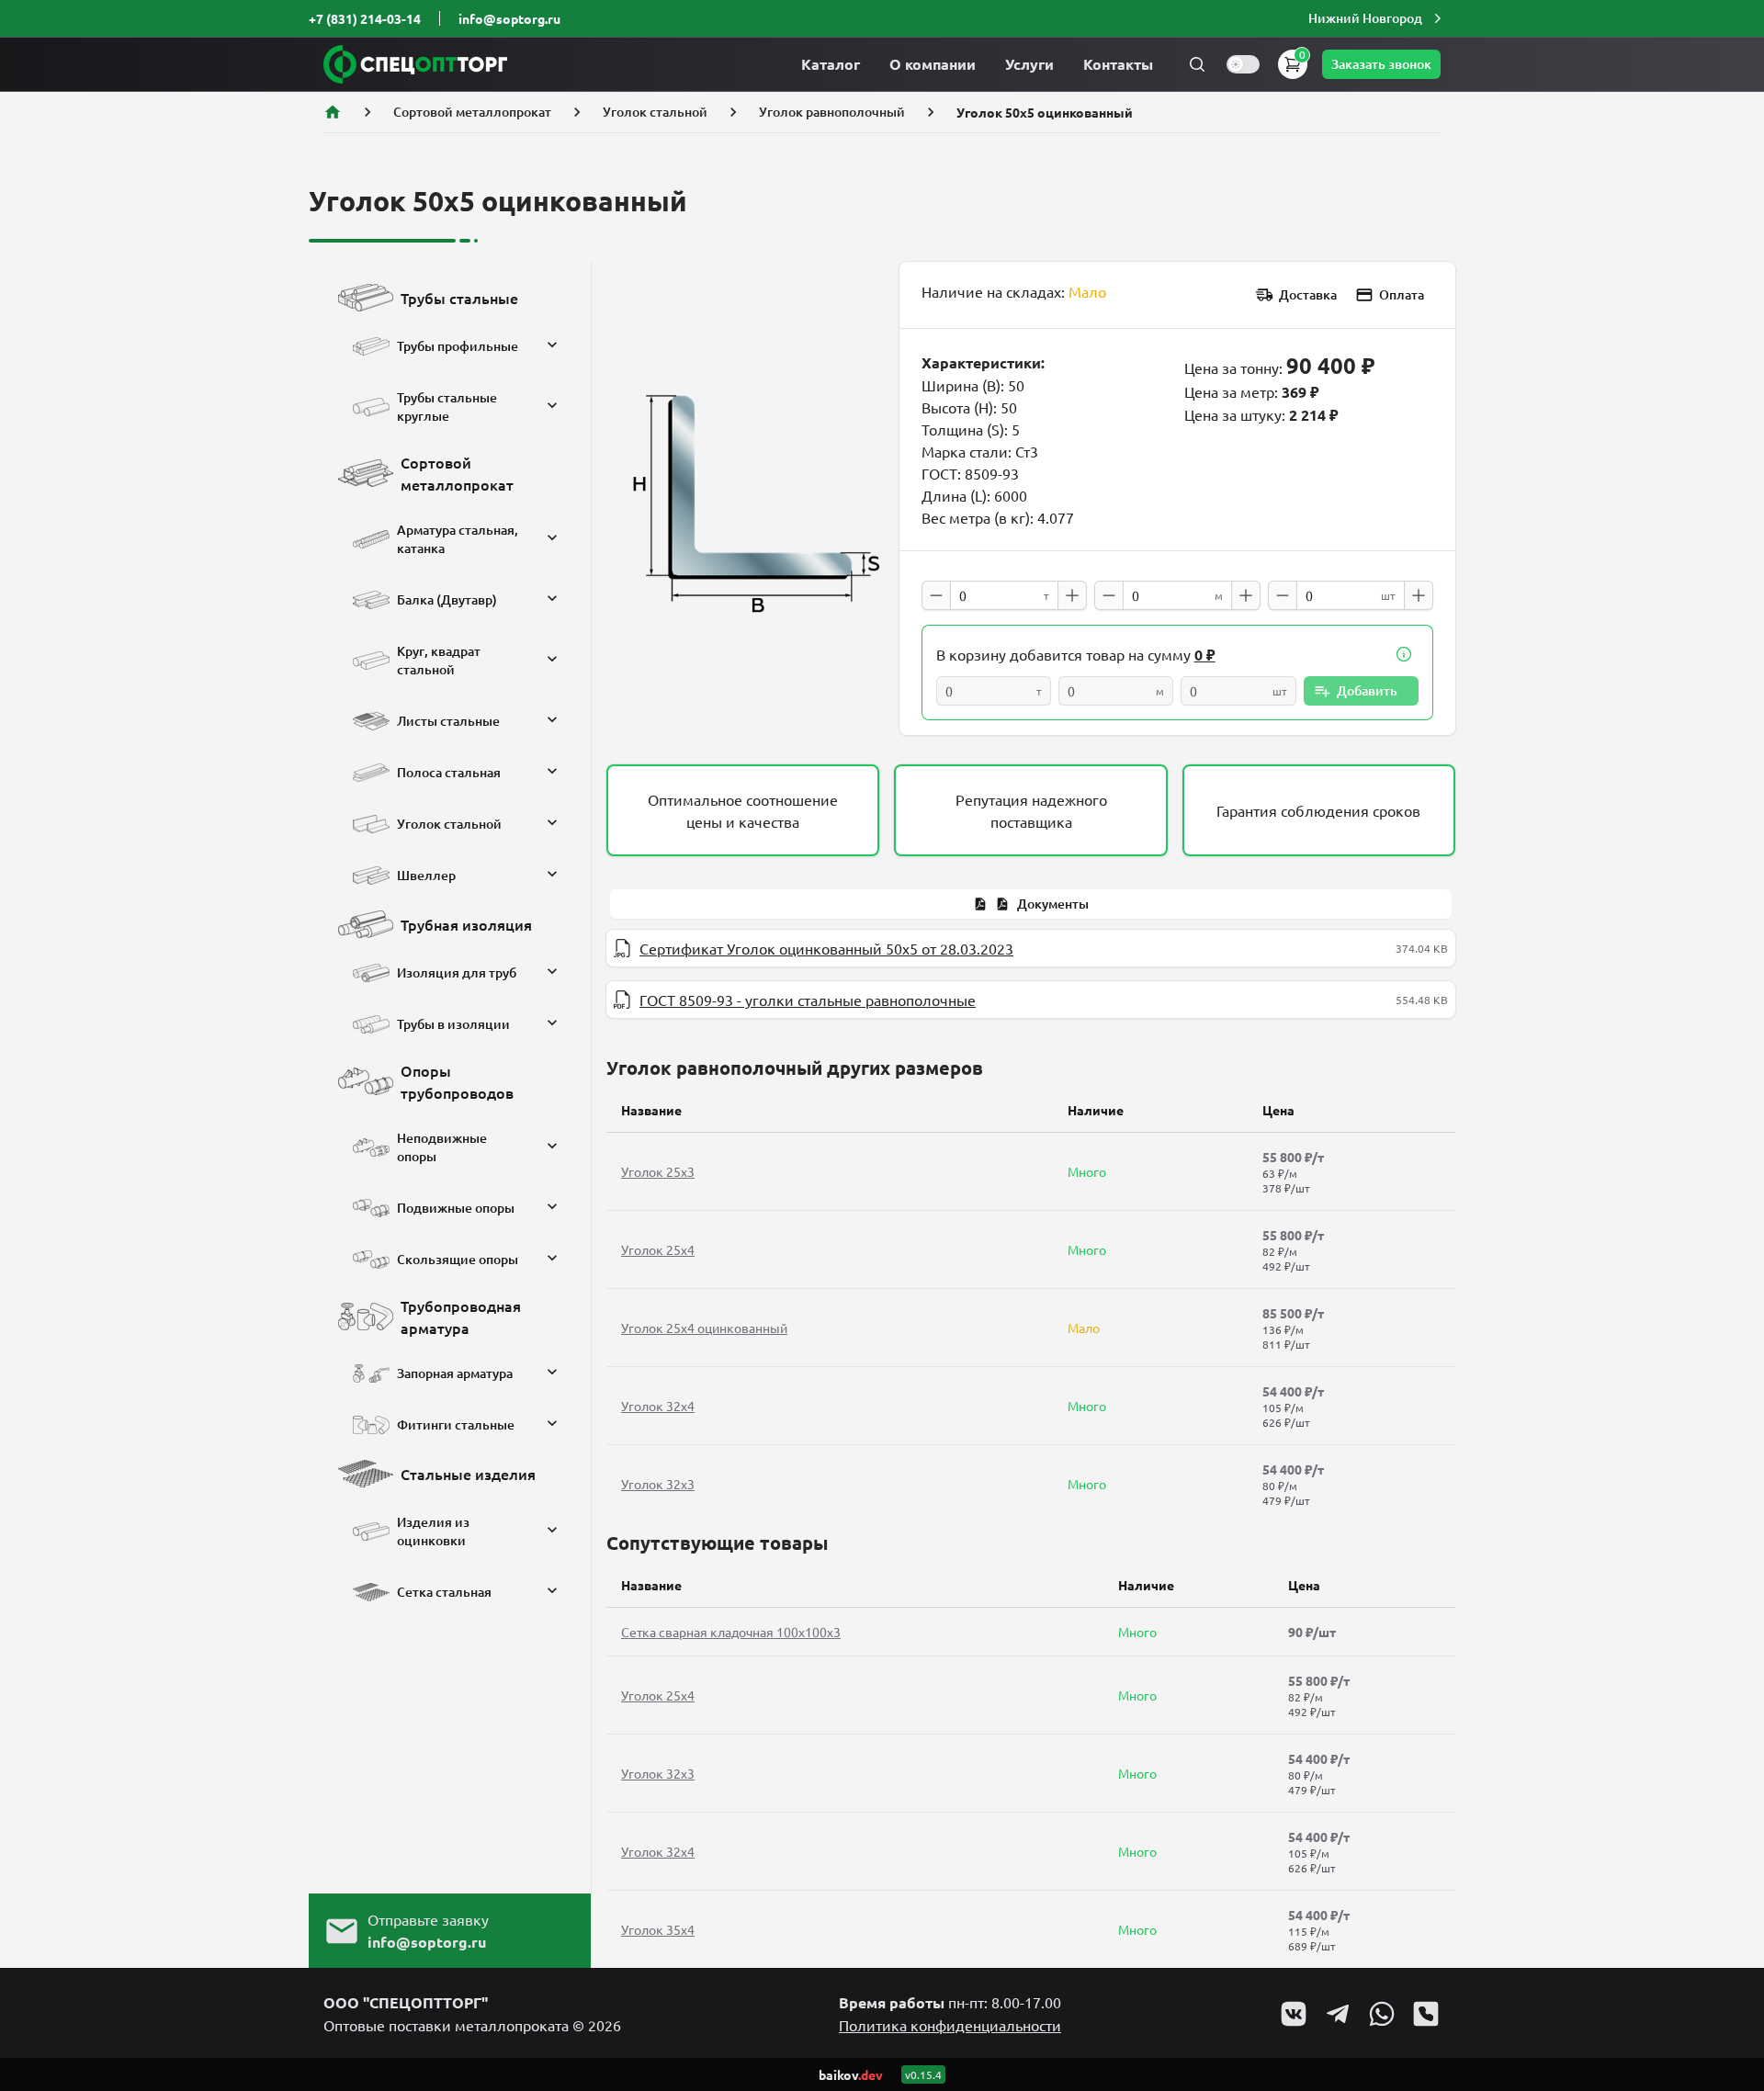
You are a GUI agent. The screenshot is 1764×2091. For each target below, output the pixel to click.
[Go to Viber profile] (1426, 2014)
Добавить (1367, 690)
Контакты (1118, 64)
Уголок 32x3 (658, 1484)
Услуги (1029, 64)
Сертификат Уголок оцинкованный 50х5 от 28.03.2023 (826, 948)
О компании (933, 64)
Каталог (831, 64)
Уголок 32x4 (658, 1406)
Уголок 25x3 (658, 1171)
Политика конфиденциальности (950, 2025)
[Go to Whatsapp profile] (1382, 2014)
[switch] (1243, 64)
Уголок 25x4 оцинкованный (704, 1328)
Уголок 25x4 (658, 1249)
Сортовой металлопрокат (472, 112)
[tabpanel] (1031, 974)
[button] (1377, 18)
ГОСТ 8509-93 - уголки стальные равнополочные (808, 1000)
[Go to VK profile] (1294, 2014)
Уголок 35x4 (658, 1929)
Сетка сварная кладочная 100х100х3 (731, 1632)
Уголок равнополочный (832, 112)
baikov (851, 2074)
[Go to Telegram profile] (1338, 2014)
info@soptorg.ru (509, 18)
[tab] (1031, 904)
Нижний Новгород (1365, 18)
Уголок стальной (655, 112)
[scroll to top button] (1735, 1940)
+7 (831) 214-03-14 (365, 18)
